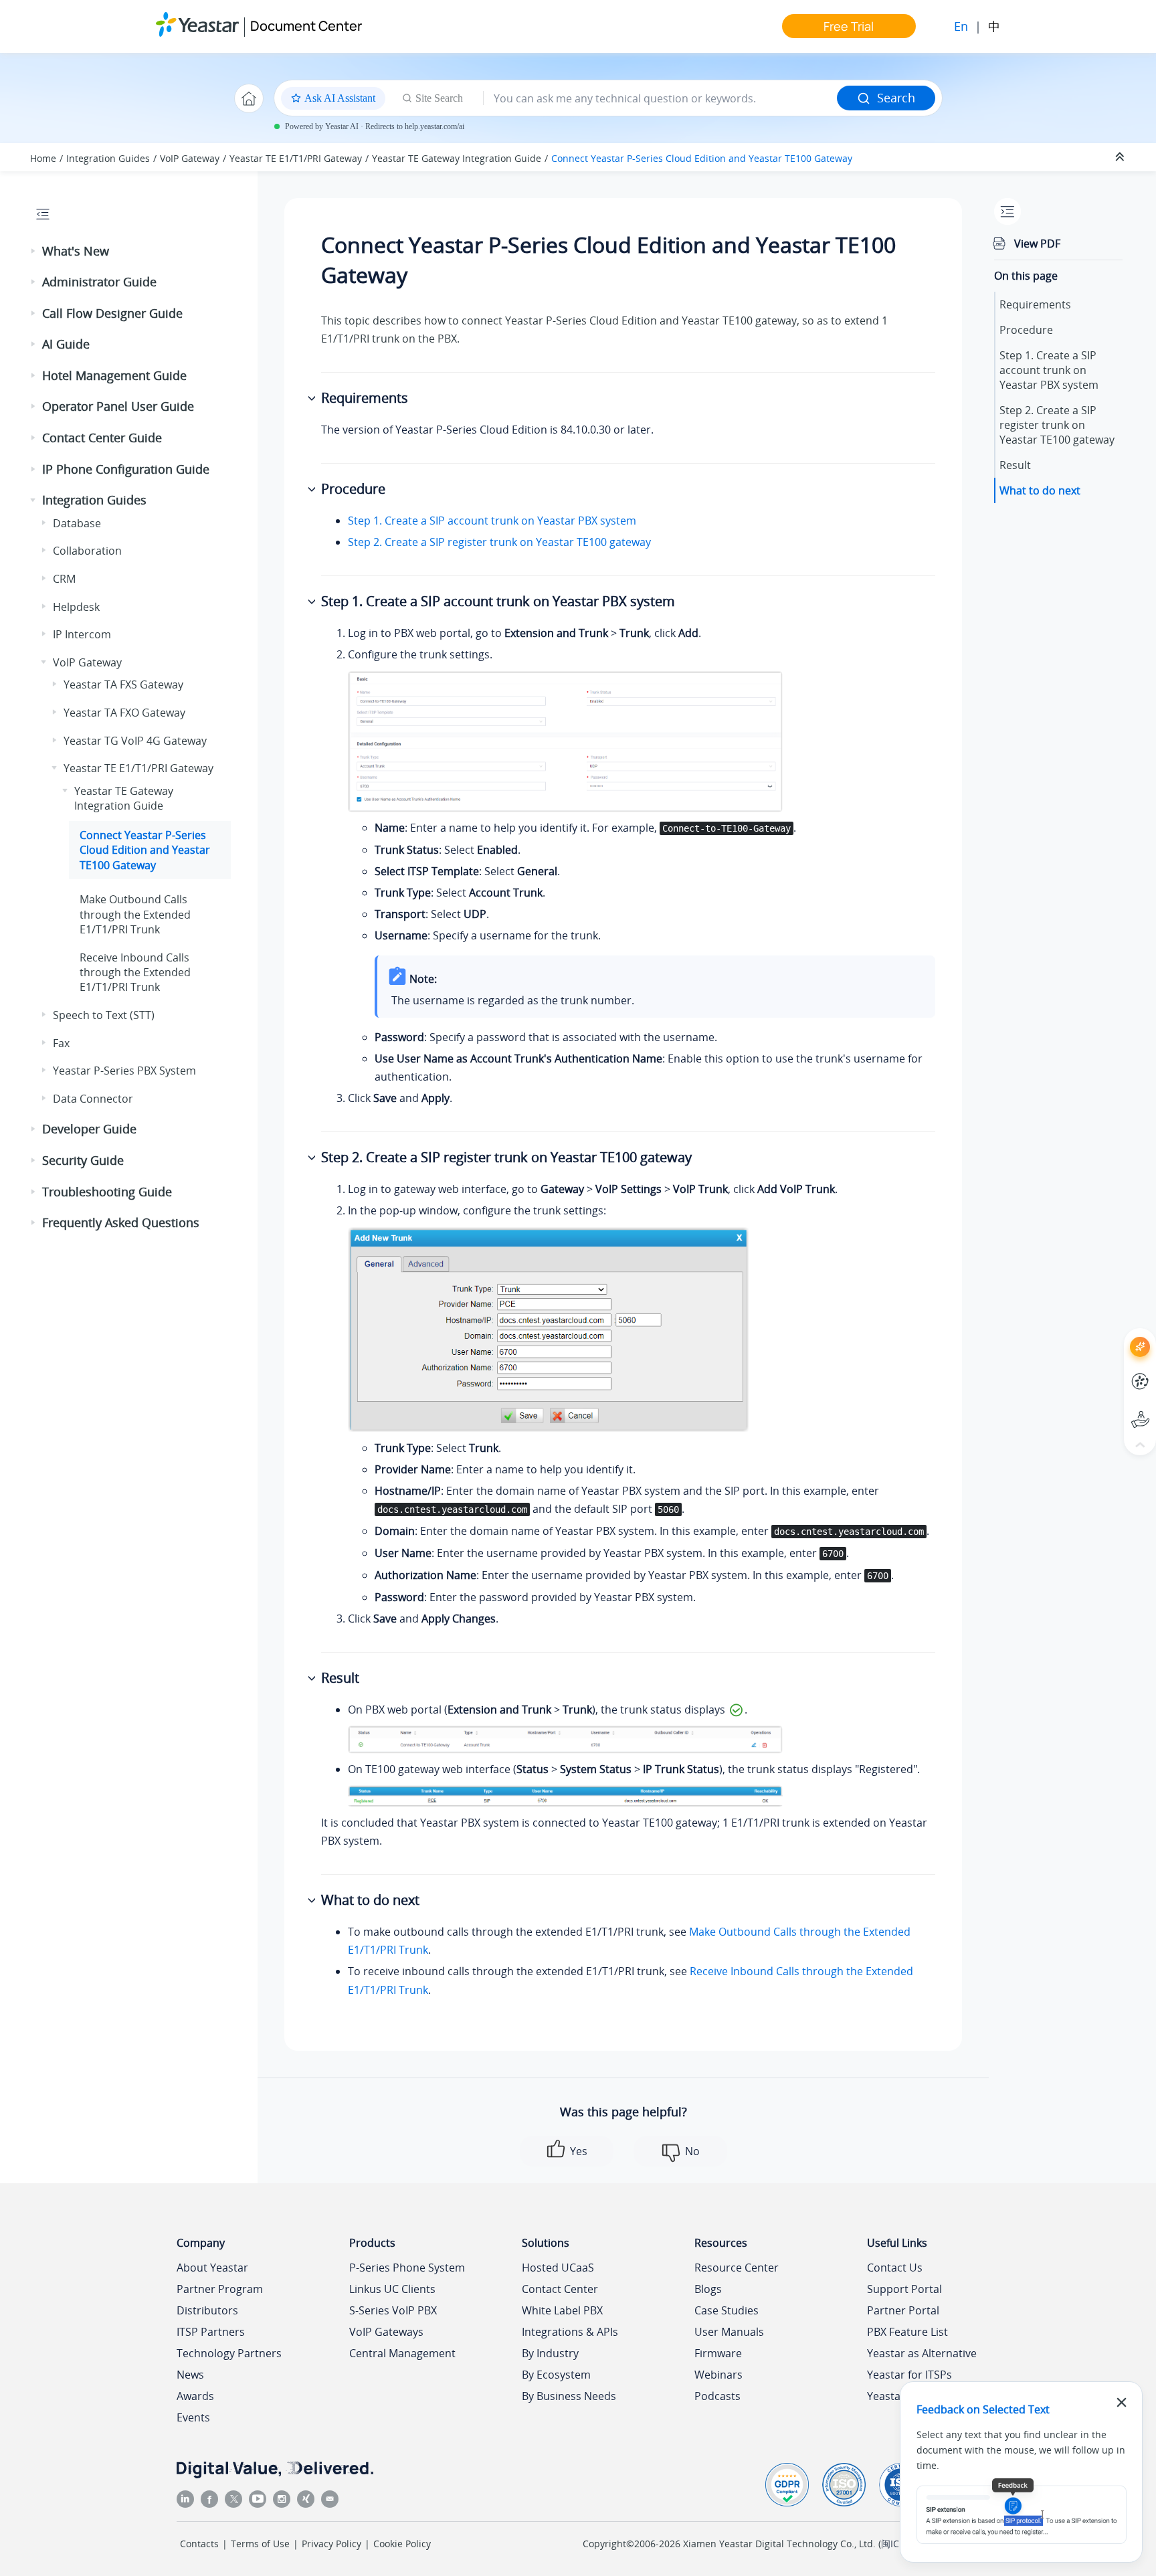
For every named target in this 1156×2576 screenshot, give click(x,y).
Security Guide (83, 1160)
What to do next (1040, 490)
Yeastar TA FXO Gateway (124, 713)
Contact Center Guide (102, 438)
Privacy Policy (331, 2544)
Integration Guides (108, 158)
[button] (34, 252)
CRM (64, 579)
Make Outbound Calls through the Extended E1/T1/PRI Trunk (135, 914)
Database (77, 523)
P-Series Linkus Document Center (1116, 1371)
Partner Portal (903, 2310)
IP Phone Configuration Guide (126, 469)
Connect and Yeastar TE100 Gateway (702, 158)
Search (896, 98)
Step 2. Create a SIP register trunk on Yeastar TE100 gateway (499, 542)
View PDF (1037, 244)
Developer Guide (89, 1129)
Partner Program (220, 2289)
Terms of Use (260, 2544)
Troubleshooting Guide (107, 1192)
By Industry (550, 2353)
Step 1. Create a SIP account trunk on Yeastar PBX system (492, 521)
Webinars (718, 2375)
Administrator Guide (99, 282)
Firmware (718, 2353)
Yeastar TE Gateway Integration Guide (457, 158)
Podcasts (717, 2396)
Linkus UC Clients (392, 2289)
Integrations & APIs (570, 2332)
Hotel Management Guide (114, 375)
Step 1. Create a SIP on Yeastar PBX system (1049, 370)
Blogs (708, 2289)
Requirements (1035, 304)
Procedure (1026, 330)
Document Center (306, 26)
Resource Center (737, 2268)
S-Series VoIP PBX (393, 2310)
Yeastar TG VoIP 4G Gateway (135, 741)
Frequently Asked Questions (121, 1222)
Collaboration (87, 551)
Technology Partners (229, 2353)
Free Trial (849, 26)
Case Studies (727, 2310)
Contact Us (895, 2268)
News (190, 2375)
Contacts (199, 2544)
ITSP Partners (211, 2332)
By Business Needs (569, 2396)
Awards (195, 2396)
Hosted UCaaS (558, 2268)
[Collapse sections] (1121, 157)
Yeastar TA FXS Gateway (123, 684)
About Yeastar (212, 2268)
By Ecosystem (556, 2375)
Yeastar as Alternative (922, 2353)
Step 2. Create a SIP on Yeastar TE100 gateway (1057, 425)
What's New (76, 251)
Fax (61, 1043)
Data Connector (93, 1099)
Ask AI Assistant (1116, 1335)
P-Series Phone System (407, 2268)
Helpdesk (76, 607)
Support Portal (1116, 1408)
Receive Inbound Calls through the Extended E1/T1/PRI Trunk (135, 973)
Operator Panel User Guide (118, 406)
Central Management (402, 2353)
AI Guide (66, 344)
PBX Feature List (907, 2332)
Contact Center (560, 2289)
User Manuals (729, 2332)
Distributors (207, 2310)
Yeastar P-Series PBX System (124, 1071)
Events (193, 2417)
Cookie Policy (402, 2544)
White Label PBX (562, 2310)
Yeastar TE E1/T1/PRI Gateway (296, 158)
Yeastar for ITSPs (909, 2375)
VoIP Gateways (386, 2332)
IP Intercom (82, 634)
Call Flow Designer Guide (112, 313)
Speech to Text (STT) (104, 1015)
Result (1015, 465)
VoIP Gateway (190, 158)
